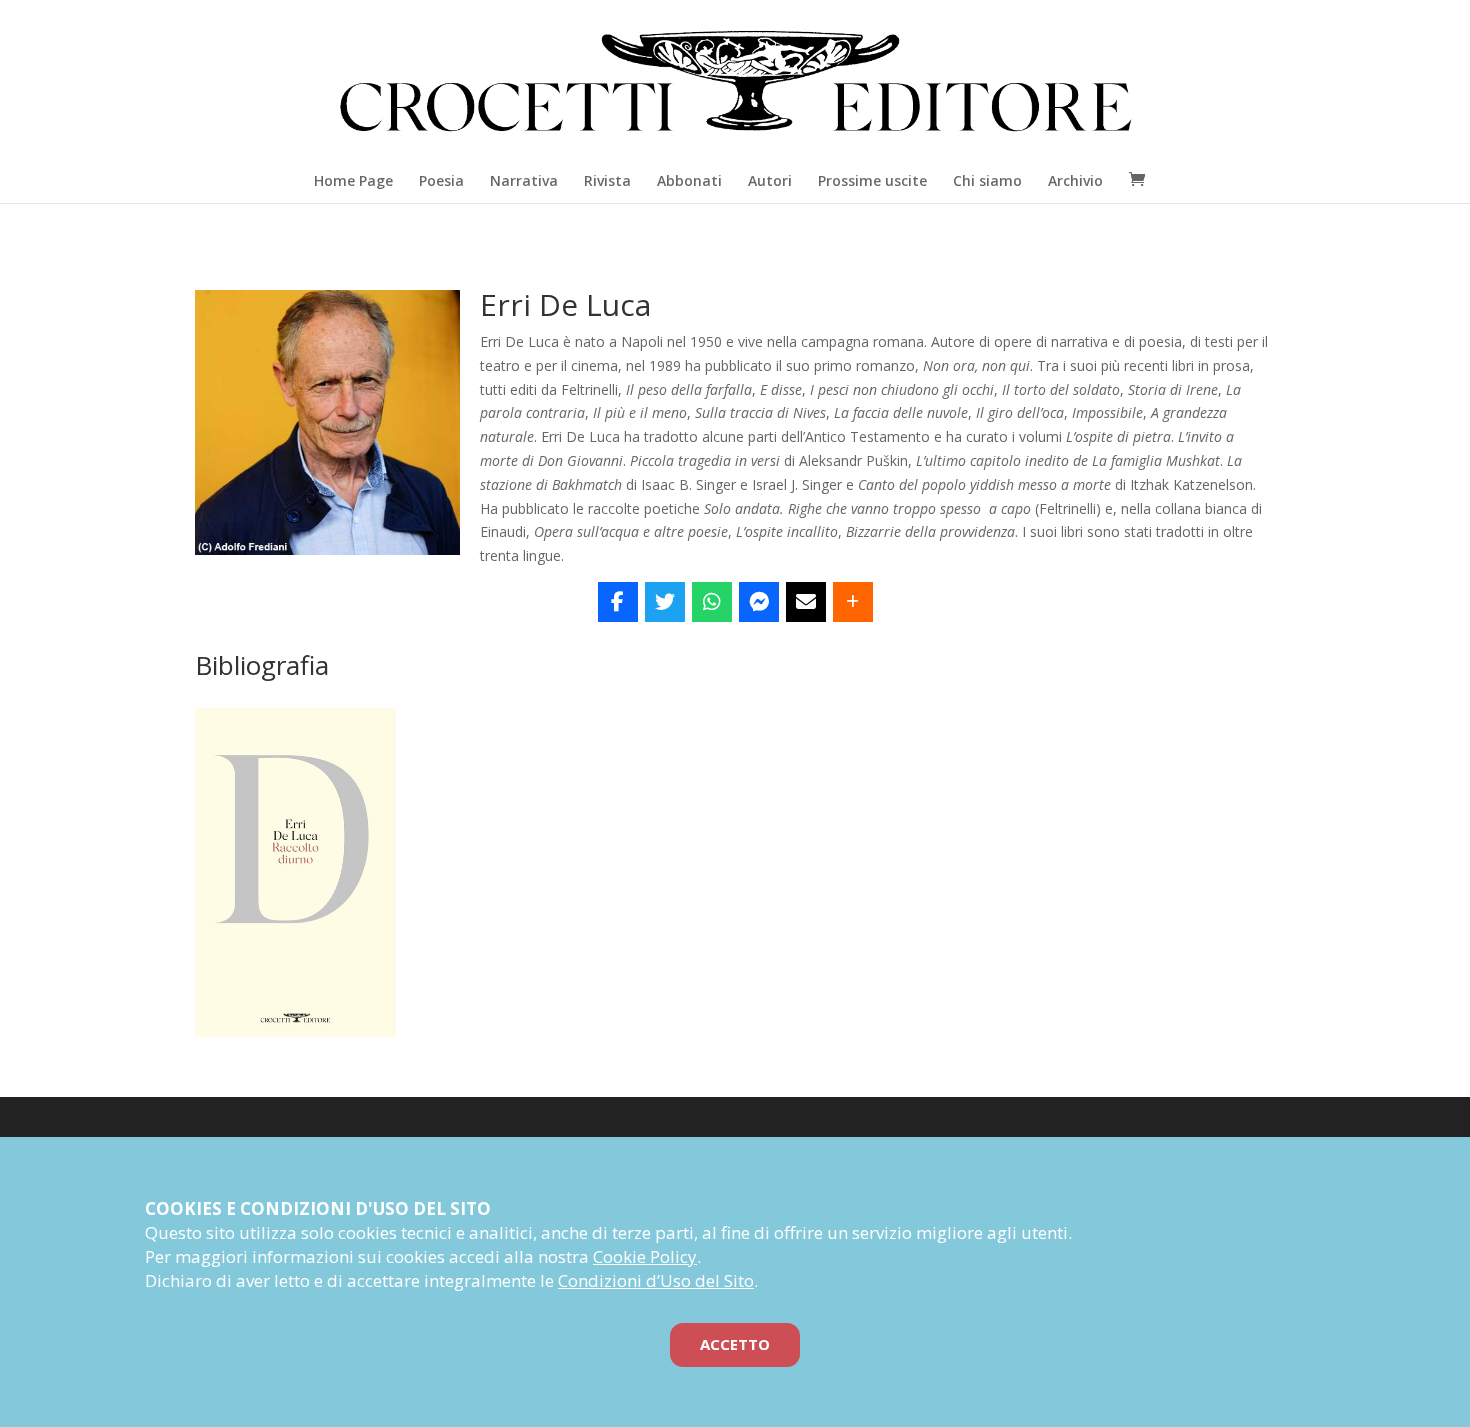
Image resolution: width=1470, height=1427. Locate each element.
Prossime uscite (872, 180)
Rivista (607, 180)
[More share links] (853, 602)
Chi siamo (987, 180)
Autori (770, 180)
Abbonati (689, 180)
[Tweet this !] (665, 602)
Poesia (441, 180)
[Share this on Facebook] (618, 602)
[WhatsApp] (712, 602)
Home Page (353, 180)
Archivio (1075, 180)
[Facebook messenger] (759, 602)
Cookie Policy (645, 1256)
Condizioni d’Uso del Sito (656, 1280)
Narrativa (524, 180)
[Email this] (806, 602)
